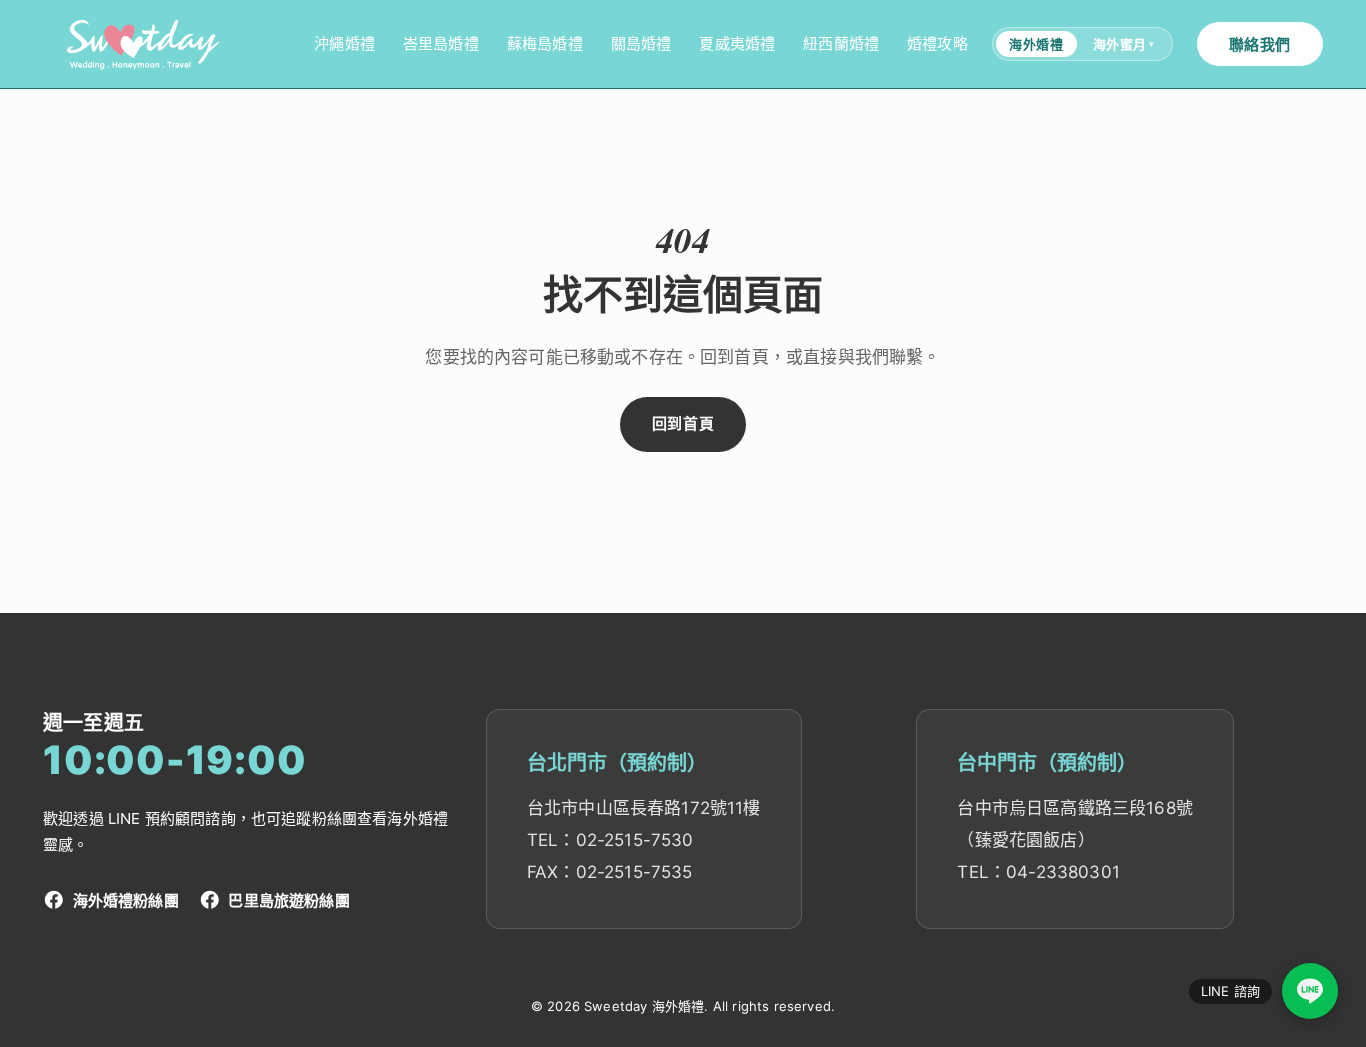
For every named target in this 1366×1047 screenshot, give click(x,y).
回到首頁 (683, 423)
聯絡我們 (1260, 44)
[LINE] (1310, 991)
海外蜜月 (1124, 44)
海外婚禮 (1036, 44)
